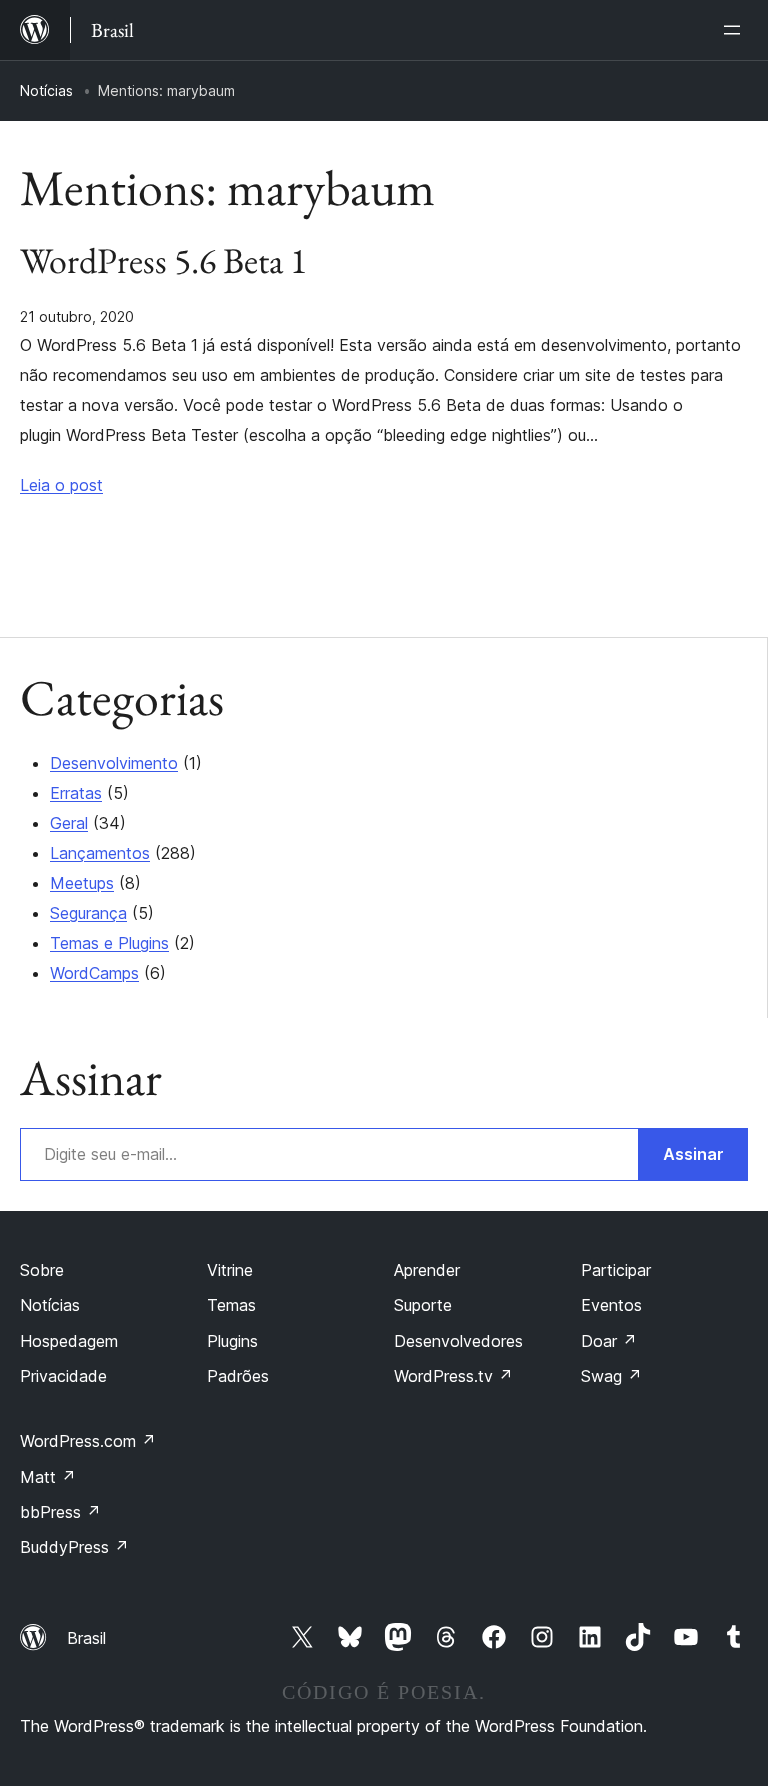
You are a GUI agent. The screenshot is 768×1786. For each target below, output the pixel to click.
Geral (69, 823)
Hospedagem (69, 1341)
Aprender (427, 1270)
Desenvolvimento (114, 763)
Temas (231, 1305)
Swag (611, 1376)
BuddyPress (74, 1547)
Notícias (46, 90)
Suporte (423, 1305)
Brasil (86, 1638)
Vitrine (230, 1270)
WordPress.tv (453, 1376)
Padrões (238, 1376)
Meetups (82, 883)
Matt (48, 1477)
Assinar (693, 1154)
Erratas (76, 793)
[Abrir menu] (736, 30)
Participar (616, 1270)
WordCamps (94, 973)
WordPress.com (88, 1441)
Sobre (42, 1270)
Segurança (88, 913)
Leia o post (61, 485)
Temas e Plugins (109, 943)
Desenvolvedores (458, 1341)
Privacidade (63, 1376)
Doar (609, 1341)
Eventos (611, 1305)
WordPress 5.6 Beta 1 (163, 261)
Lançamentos (100, 853)
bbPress (60, 1512)
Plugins (232, 1341)
